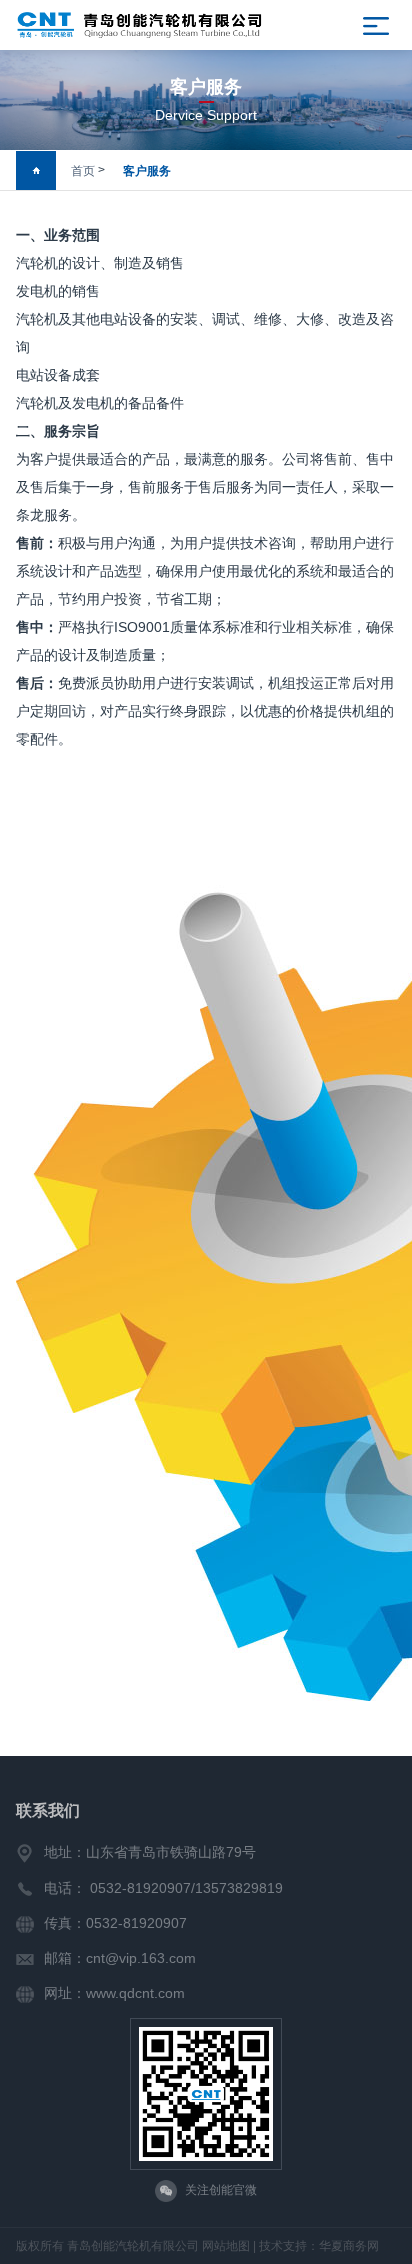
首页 (83, 171)
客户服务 (147, 171)
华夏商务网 (349, 2246)
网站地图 (226, 2246)
